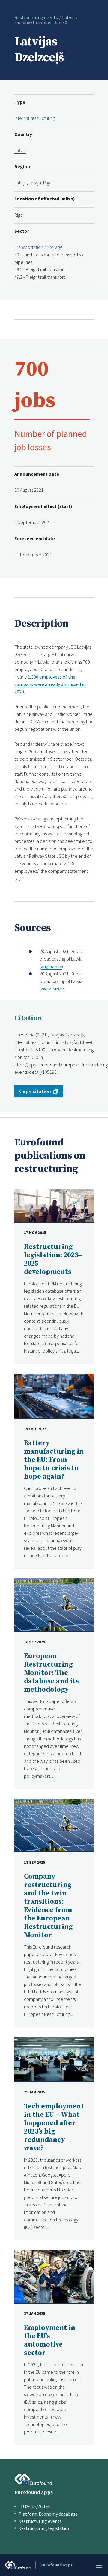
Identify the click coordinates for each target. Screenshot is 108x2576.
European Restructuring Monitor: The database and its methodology (51, 1673)
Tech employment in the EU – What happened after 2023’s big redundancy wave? (54, 2127)
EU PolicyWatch (34, 2507)
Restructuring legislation (44, 2528)
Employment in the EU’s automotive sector (50, 2340)
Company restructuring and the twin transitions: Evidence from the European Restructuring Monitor (48, 1906)
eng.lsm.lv (51, 966)
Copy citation (35, 1091)
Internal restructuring (35, 118)
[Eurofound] (33, 2479)
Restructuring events (36, 17)
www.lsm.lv (52, 989)
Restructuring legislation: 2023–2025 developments (53, 1259)
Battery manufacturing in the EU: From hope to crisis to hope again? (54, 1460)
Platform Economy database (48, 2514)
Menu (99, 2565)
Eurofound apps (34, 2492)
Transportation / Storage (39, 247)
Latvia (68, 17)
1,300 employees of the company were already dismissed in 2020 (50, 684)
